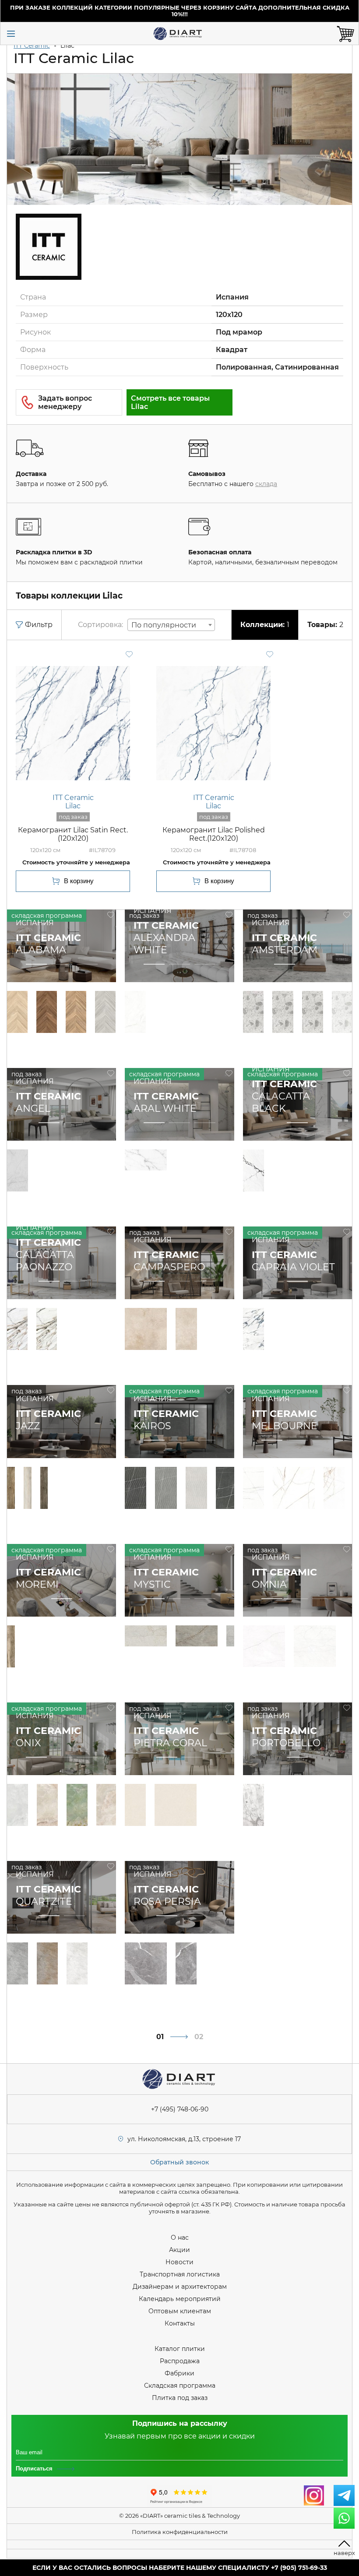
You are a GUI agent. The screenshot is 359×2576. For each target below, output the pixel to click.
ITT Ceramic (32, 46)
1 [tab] (36, 965)
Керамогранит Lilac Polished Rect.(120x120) (214, 834)
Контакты (180, 2323)
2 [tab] (62, 965)
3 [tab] (87, 965)
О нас (180, 2238)
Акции (179, 2250)
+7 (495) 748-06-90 (180, 2109)
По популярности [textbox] (164, 625)
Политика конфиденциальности (180, 2532)
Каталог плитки (180, 2349)
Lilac (73, 806)
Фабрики (179, 2373)
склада (266, 484)
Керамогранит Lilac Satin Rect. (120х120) (73, 834)
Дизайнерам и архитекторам (180, 2287)
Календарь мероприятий (180, 2299)
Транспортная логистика (180, 2274)
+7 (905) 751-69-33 (299, 2568)
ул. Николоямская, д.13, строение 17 (184, 2139)
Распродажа (180, 2361)
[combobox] (171, 625)
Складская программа (180, 2386)
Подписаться (34, 2469)
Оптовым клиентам (180, 2311)
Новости (179, 2262)
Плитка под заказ (180, 2398)
